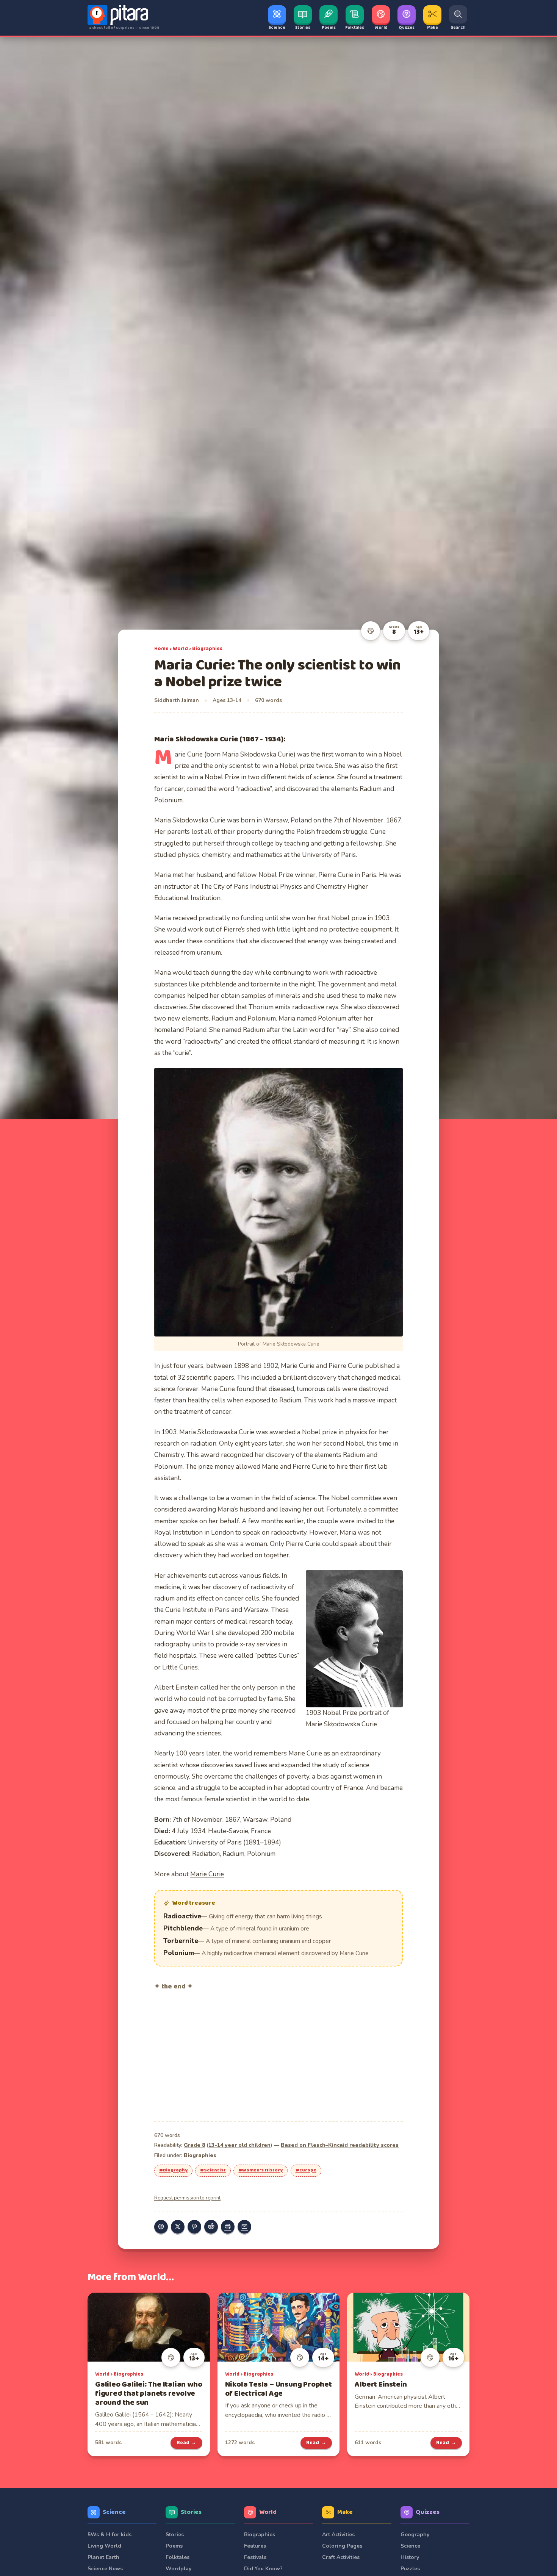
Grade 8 (194, 2145)
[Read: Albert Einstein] (408, 2327)
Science (114, 2512)
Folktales (178, 2557)
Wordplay (178, 2569)
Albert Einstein (381, 2385)
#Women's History (261, 2170)
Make (345, 2512)
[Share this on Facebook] (161, 2227)
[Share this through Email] (244, 2227)
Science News (105, 2569)
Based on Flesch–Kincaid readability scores (340, 2145)
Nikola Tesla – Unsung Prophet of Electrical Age (278, 2389)
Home (161, 649)
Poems (174, 2546)
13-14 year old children (239, 2145)
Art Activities (338, 2535)
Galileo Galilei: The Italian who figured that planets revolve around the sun (149, 2394)
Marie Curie (207, 1874)
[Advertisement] (278, 2055)
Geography (415, 2535)
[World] (371, 631)
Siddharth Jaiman (177, 700)
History (410, 2557)
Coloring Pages (342, 2546)
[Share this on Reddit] (211, 2227)
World (180, 649)
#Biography (173, 2170)
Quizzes (428, 2512)
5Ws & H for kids (110, 2535)
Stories (191, 2512)
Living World (104, 2546)
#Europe (306, 2170)
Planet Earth (103, 2557)
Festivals (255, 2557)
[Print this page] (228, 2227)
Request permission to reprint (187, 2198)
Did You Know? (263, 2569)
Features (255, 2546)
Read (187, 2443)
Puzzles (410, 2569)
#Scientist (213, 2170)
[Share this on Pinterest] (194, 2227)
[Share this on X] (178, 2227)
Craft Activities (341, 2557)
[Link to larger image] (278, 1202)
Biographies (207, 649)
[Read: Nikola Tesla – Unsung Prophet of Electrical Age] (279, 2327)
